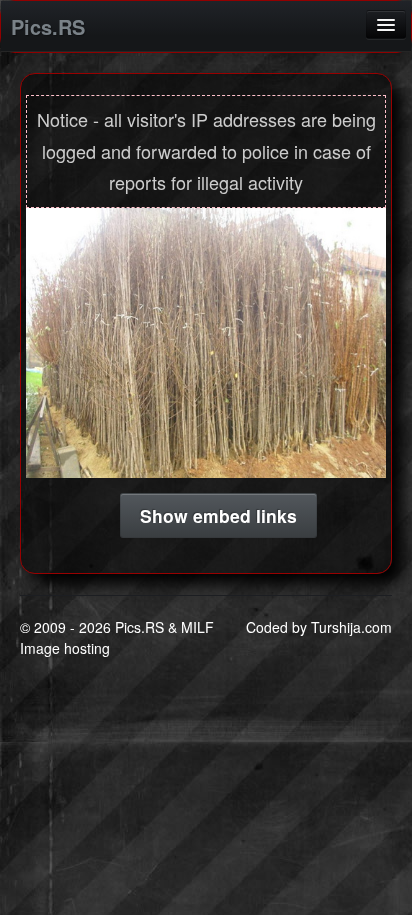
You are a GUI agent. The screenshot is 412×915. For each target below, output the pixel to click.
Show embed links (218, 515)
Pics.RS (48, 26)
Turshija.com (351, 627)
